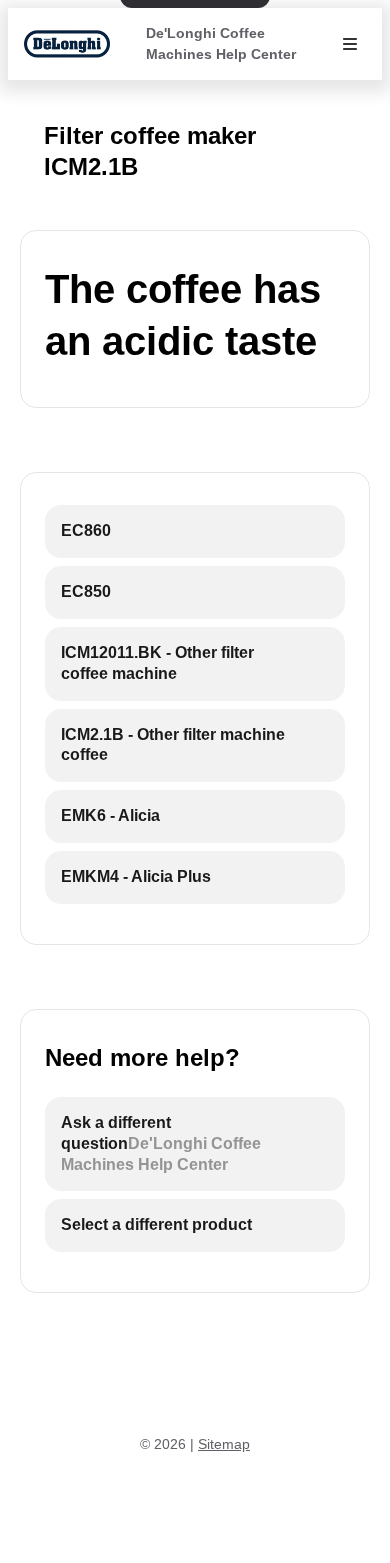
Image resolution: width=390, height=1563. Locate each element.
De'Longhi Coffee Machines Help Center (221, 43)
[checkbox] (195, 531)
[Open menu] (350, 44)
